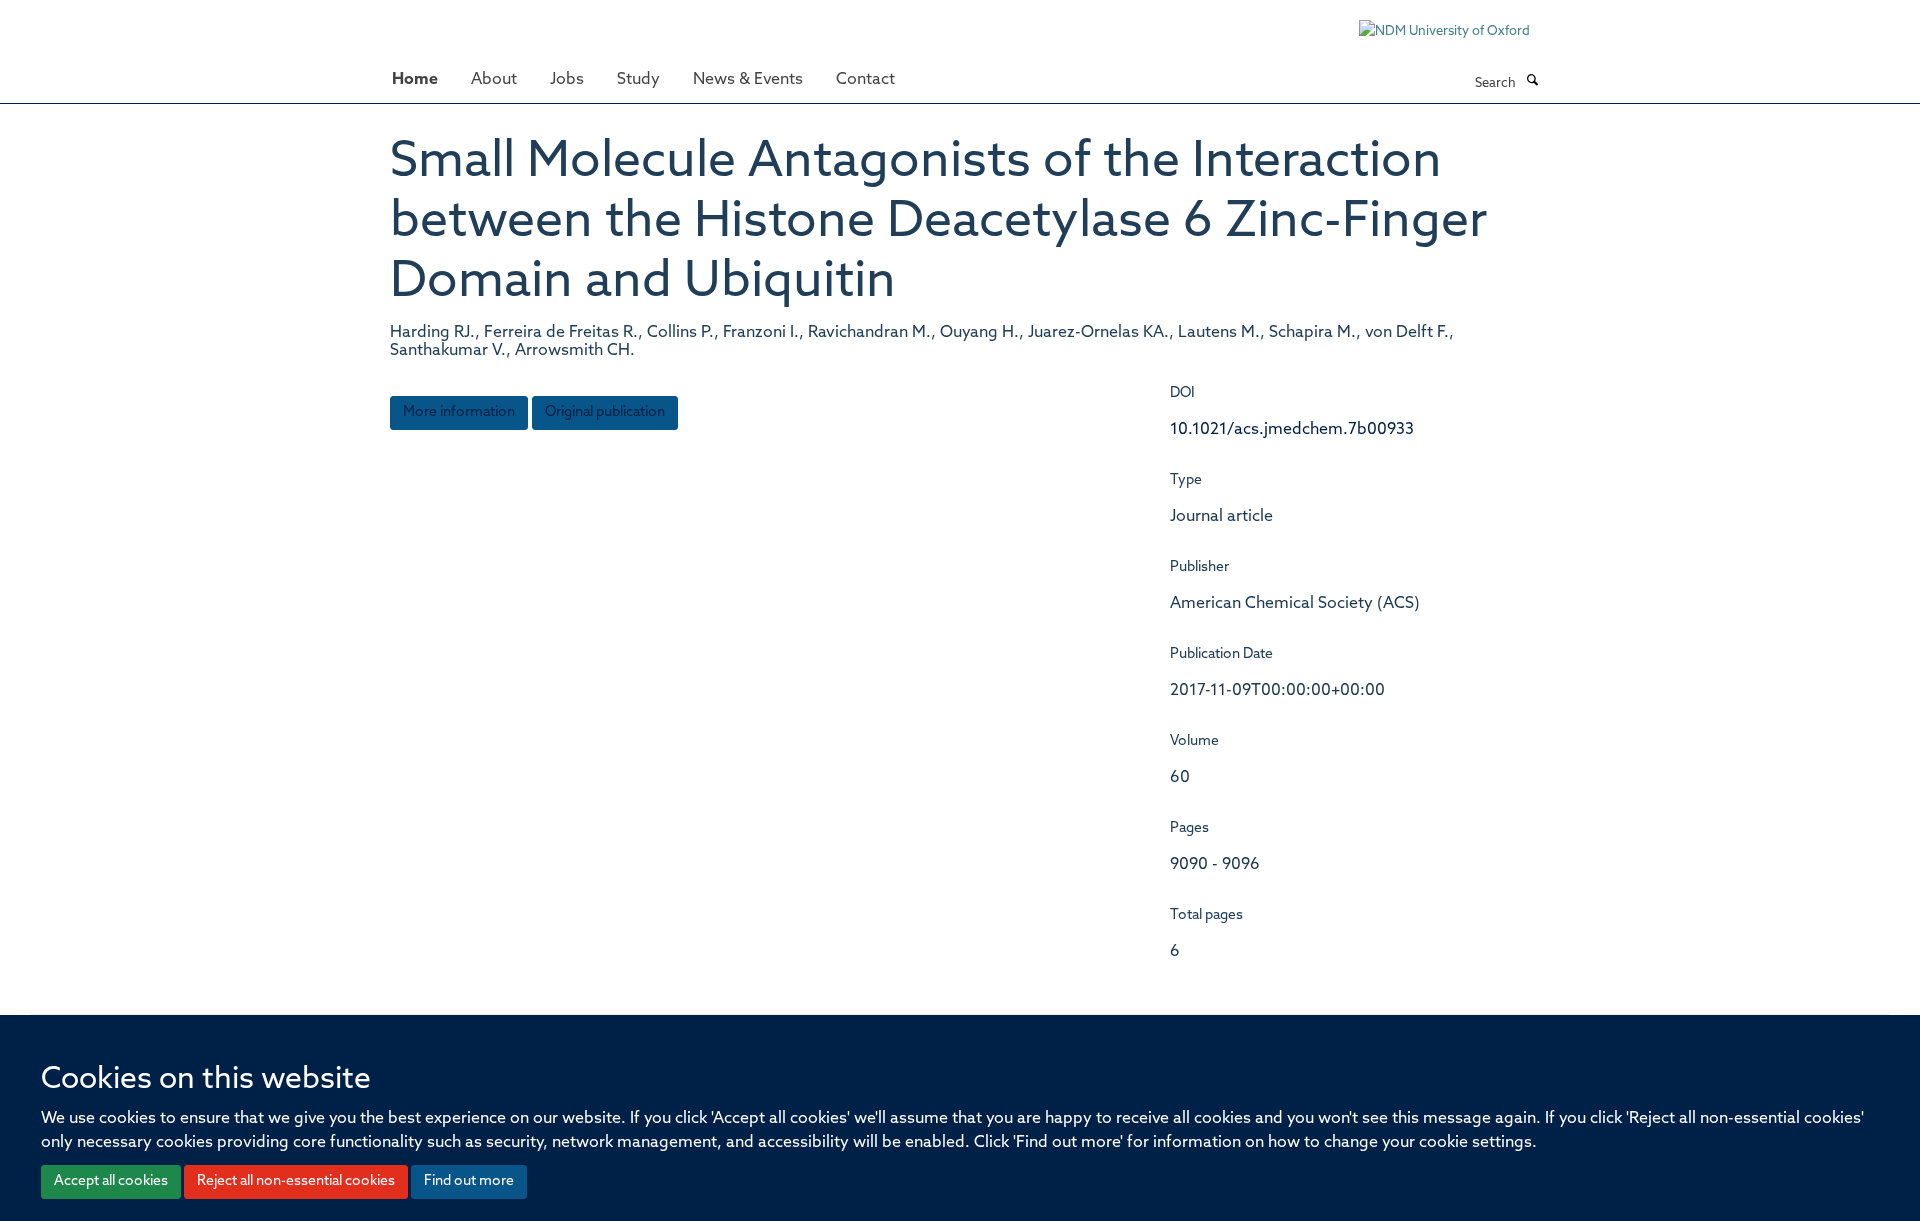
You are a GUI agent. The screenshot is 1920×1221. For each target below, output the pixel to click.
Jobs (567, 80)
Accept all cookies (111, 1181)
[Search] (1532, 82)
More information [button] (459, 412)
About (494, 80)
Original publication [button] (605, 412)
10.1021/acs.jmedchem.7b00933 (1292, 430)
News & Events (748, 80)
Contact (865, 80)
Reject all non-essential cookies (296, 1181)
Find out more (469, 1181)
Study (638, 80)
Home (415, 80)
